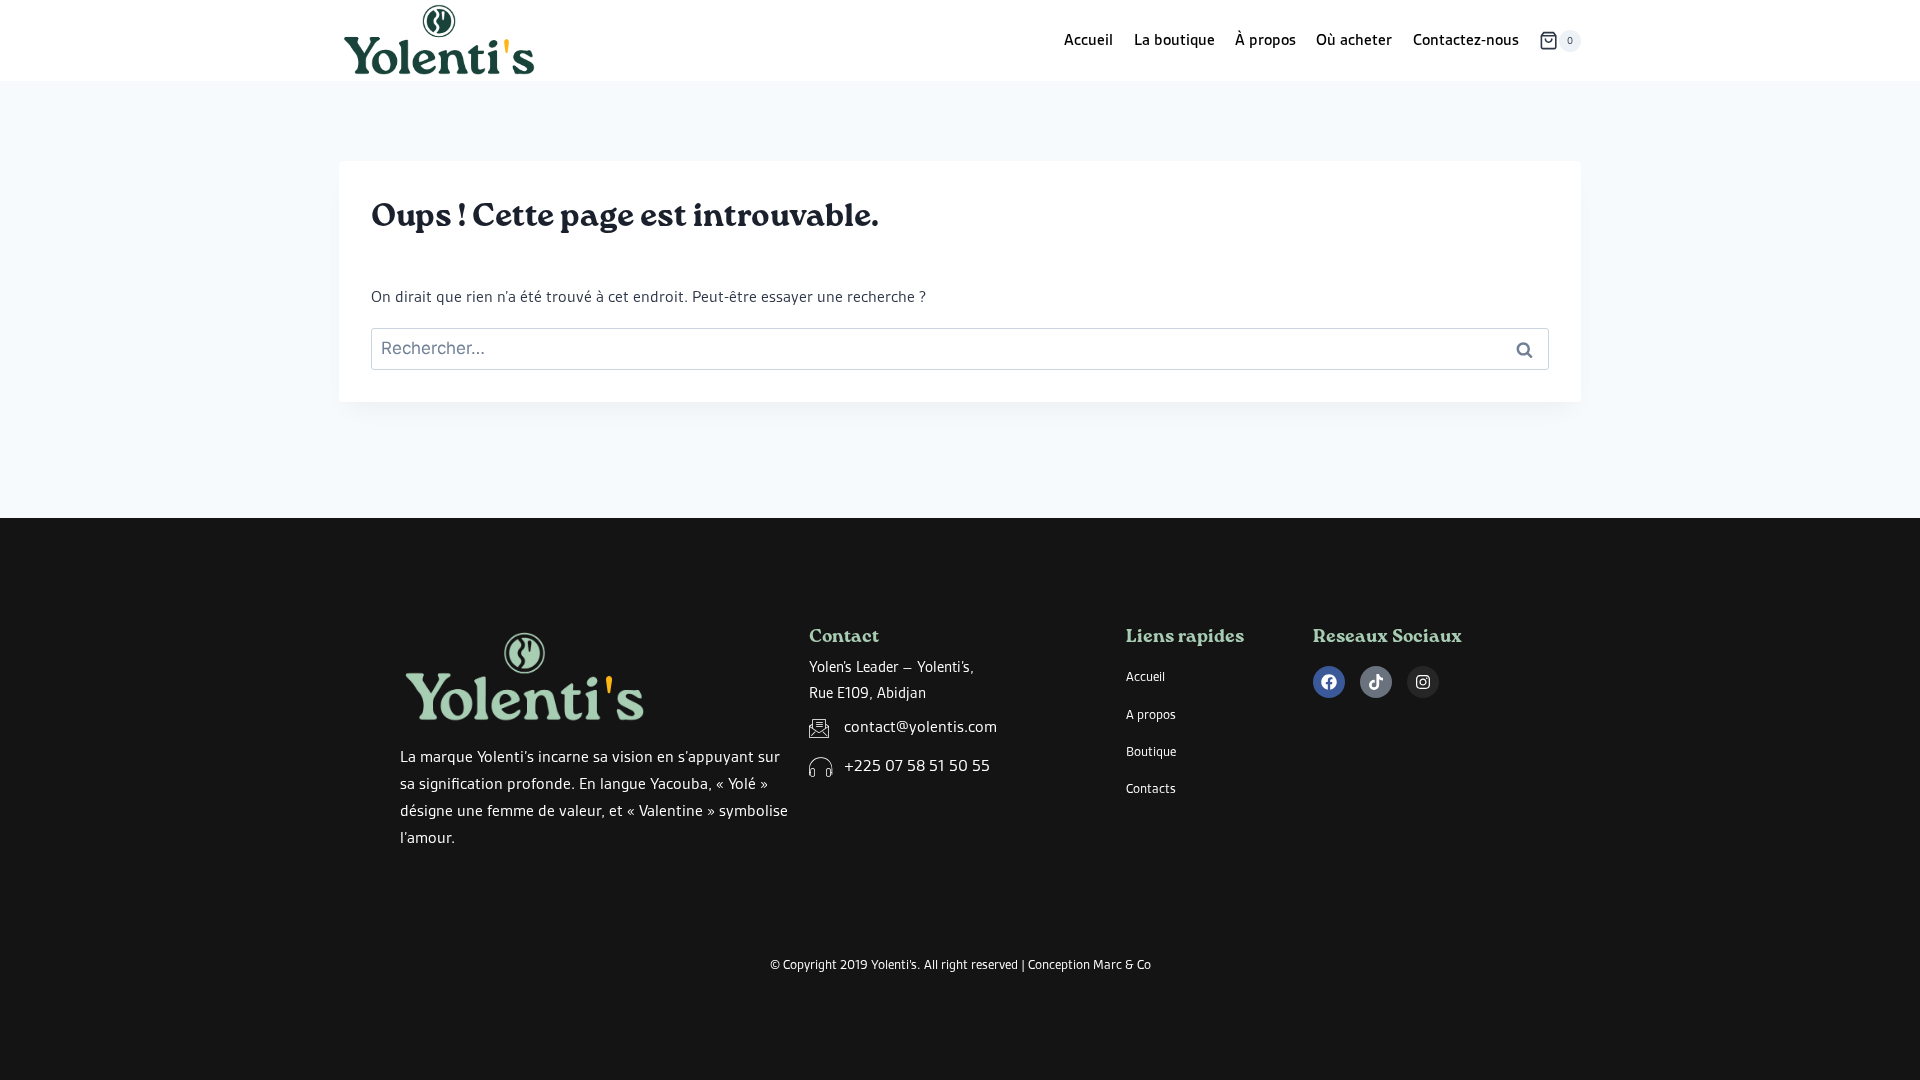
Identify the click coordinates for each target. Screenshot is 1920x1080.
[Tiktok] (1376, 682)
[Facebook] (1329, 682)
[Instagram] (1423, 682)
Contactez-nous (1466, 40)
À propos (1265, 40)
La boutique (1174, 40)
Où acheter (1354, 40)
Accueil (1088, 40)
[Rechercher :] (960, 349)
